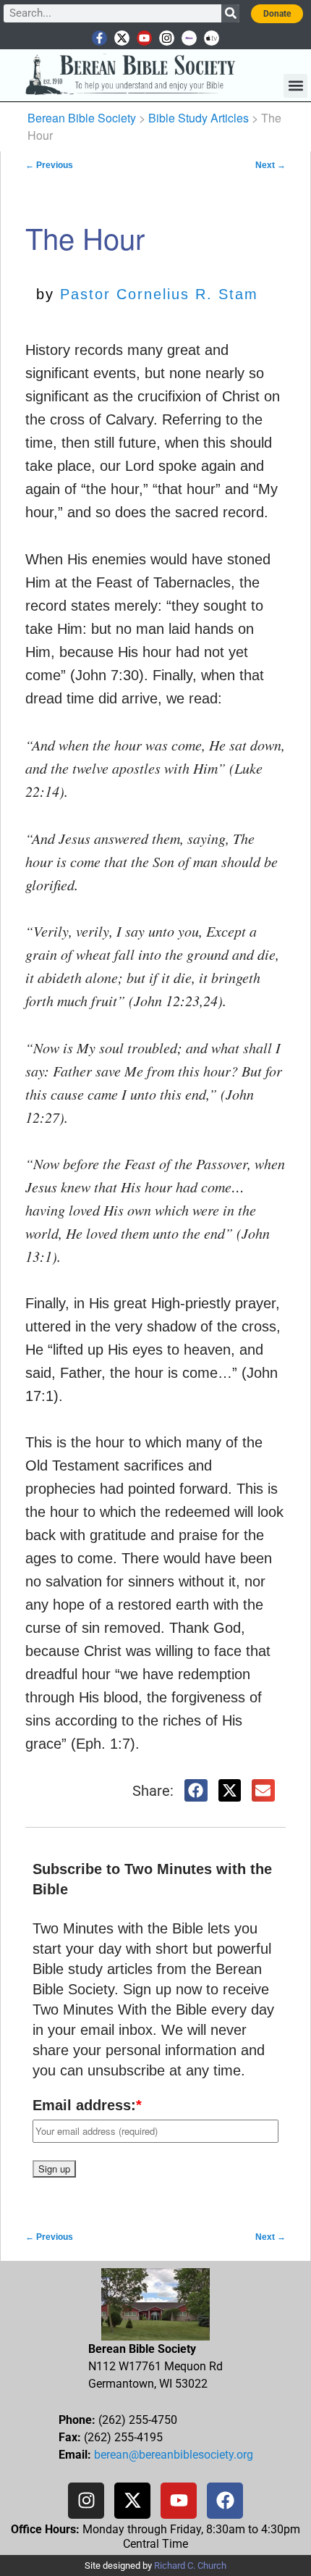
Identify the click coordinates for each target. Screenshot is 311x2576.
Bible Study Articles (199, 118)
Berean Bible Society (82, 118)
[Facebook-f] (99, 38)
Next (270, 165)
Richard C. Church (190, 2565)
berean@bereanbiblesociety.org (174, 2455)
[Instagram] (167, 38)
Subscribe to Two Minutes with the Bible (152, 1879)
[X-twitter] (122, 38)
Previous (49, 165)
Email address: (87, 2105)
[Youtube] (144, 38)
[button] (295, 86)
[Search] (230, 13)
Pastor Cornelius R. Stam (159, 294)
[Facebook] (225, 2501)
